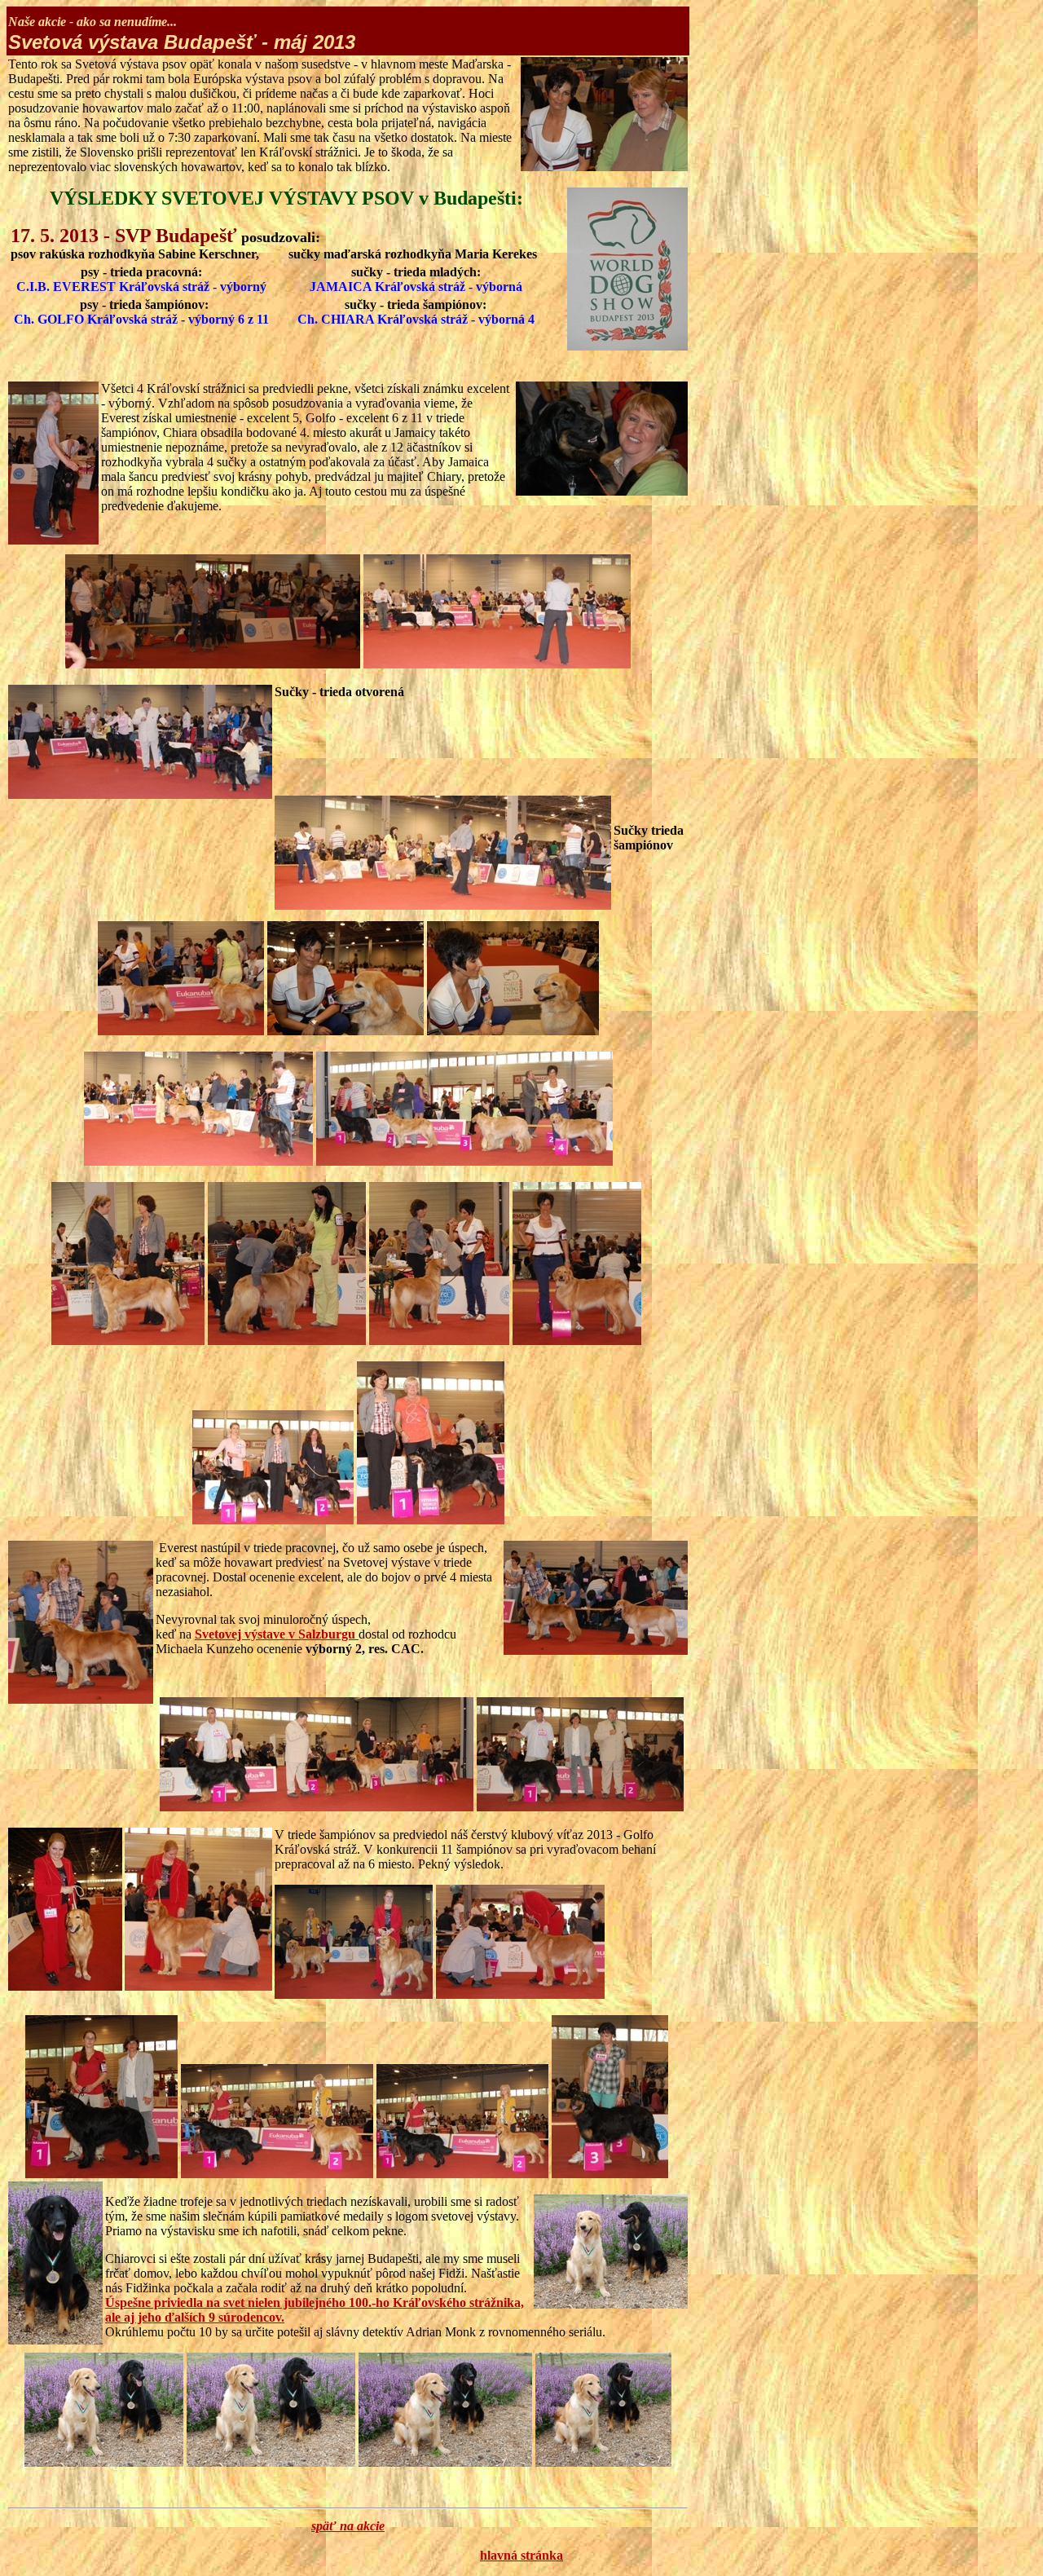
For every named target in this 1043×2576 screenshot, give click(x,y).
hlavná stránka (521, 2555)
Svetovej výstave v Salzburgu (277, 1634)
